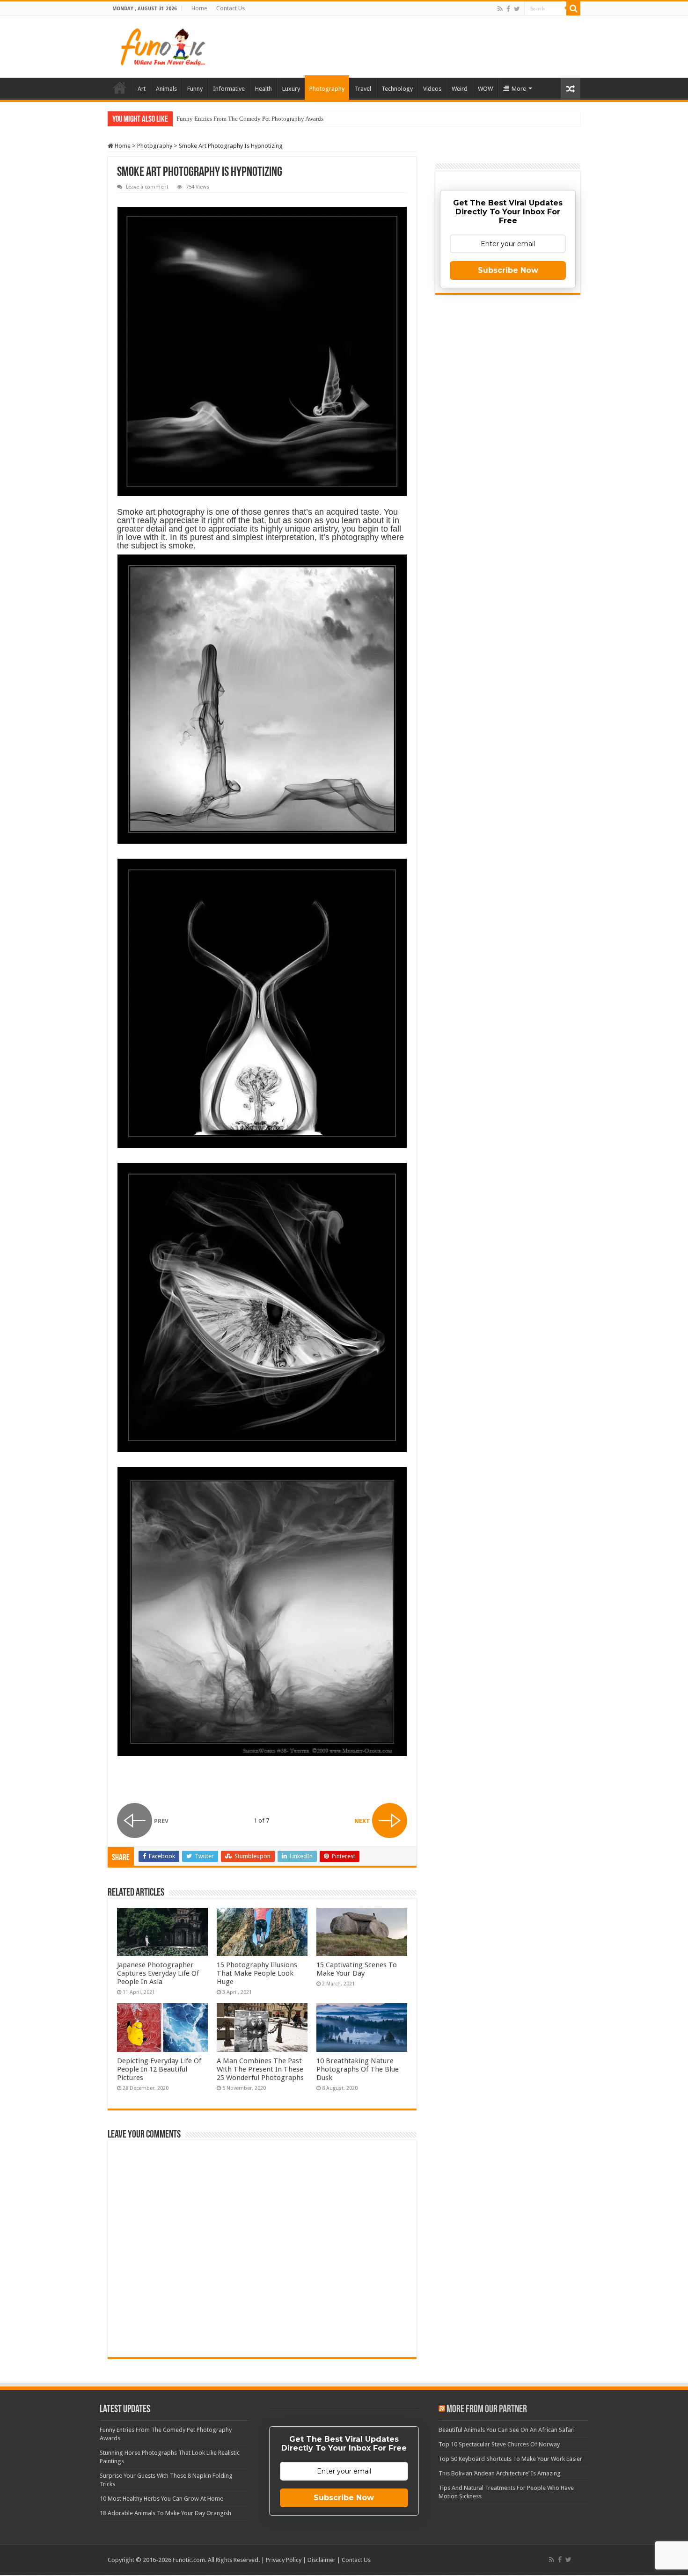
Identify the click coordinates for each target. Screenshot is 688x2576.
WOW (485, 89)
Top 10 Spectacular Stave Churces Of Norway (499, 2444)
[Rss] (500, 9)
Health (263, 89)
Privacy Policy (284, 2560)
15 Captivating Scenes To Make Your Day (357, 1969)
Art (142, 89)
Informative (229, 89)
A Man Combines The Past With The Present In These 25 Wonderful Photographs (260, 2069)
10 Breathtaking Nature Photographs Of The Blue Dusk (358, 2069)
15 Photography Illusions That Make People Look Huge (257, 1973)
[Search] (573, 8)
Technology (397, 89)
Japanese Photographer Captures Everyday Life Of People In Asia (158, 1973)
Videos (432, 89)
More (519, 89)
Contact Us (231, 8)
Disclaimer (322, 2560)
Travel (363, 89)
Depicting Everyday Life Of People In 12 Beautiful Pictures (159, 2069)
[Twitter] (517, 9)
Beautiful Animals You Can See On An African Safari (507, 2430)
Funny (195, 89)
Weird (460, 89)
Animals (166, 89)
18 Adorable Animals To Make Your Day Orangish (165, 2513)
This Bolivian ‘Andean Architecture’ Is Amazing (500, 2473)
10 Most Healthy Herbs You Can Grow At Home (161, 2499)
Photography (327, 89)
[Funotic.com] (162, 45)
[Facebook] (508, 9)
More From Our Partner (487, 2410)
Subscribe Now (508, 270)
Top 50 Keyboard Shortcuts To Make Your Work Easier (510, 2459)
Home (199, 8)
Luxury (291, 89)
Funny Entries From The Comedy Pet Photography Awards (250, 119)
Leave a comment (147, 187)
